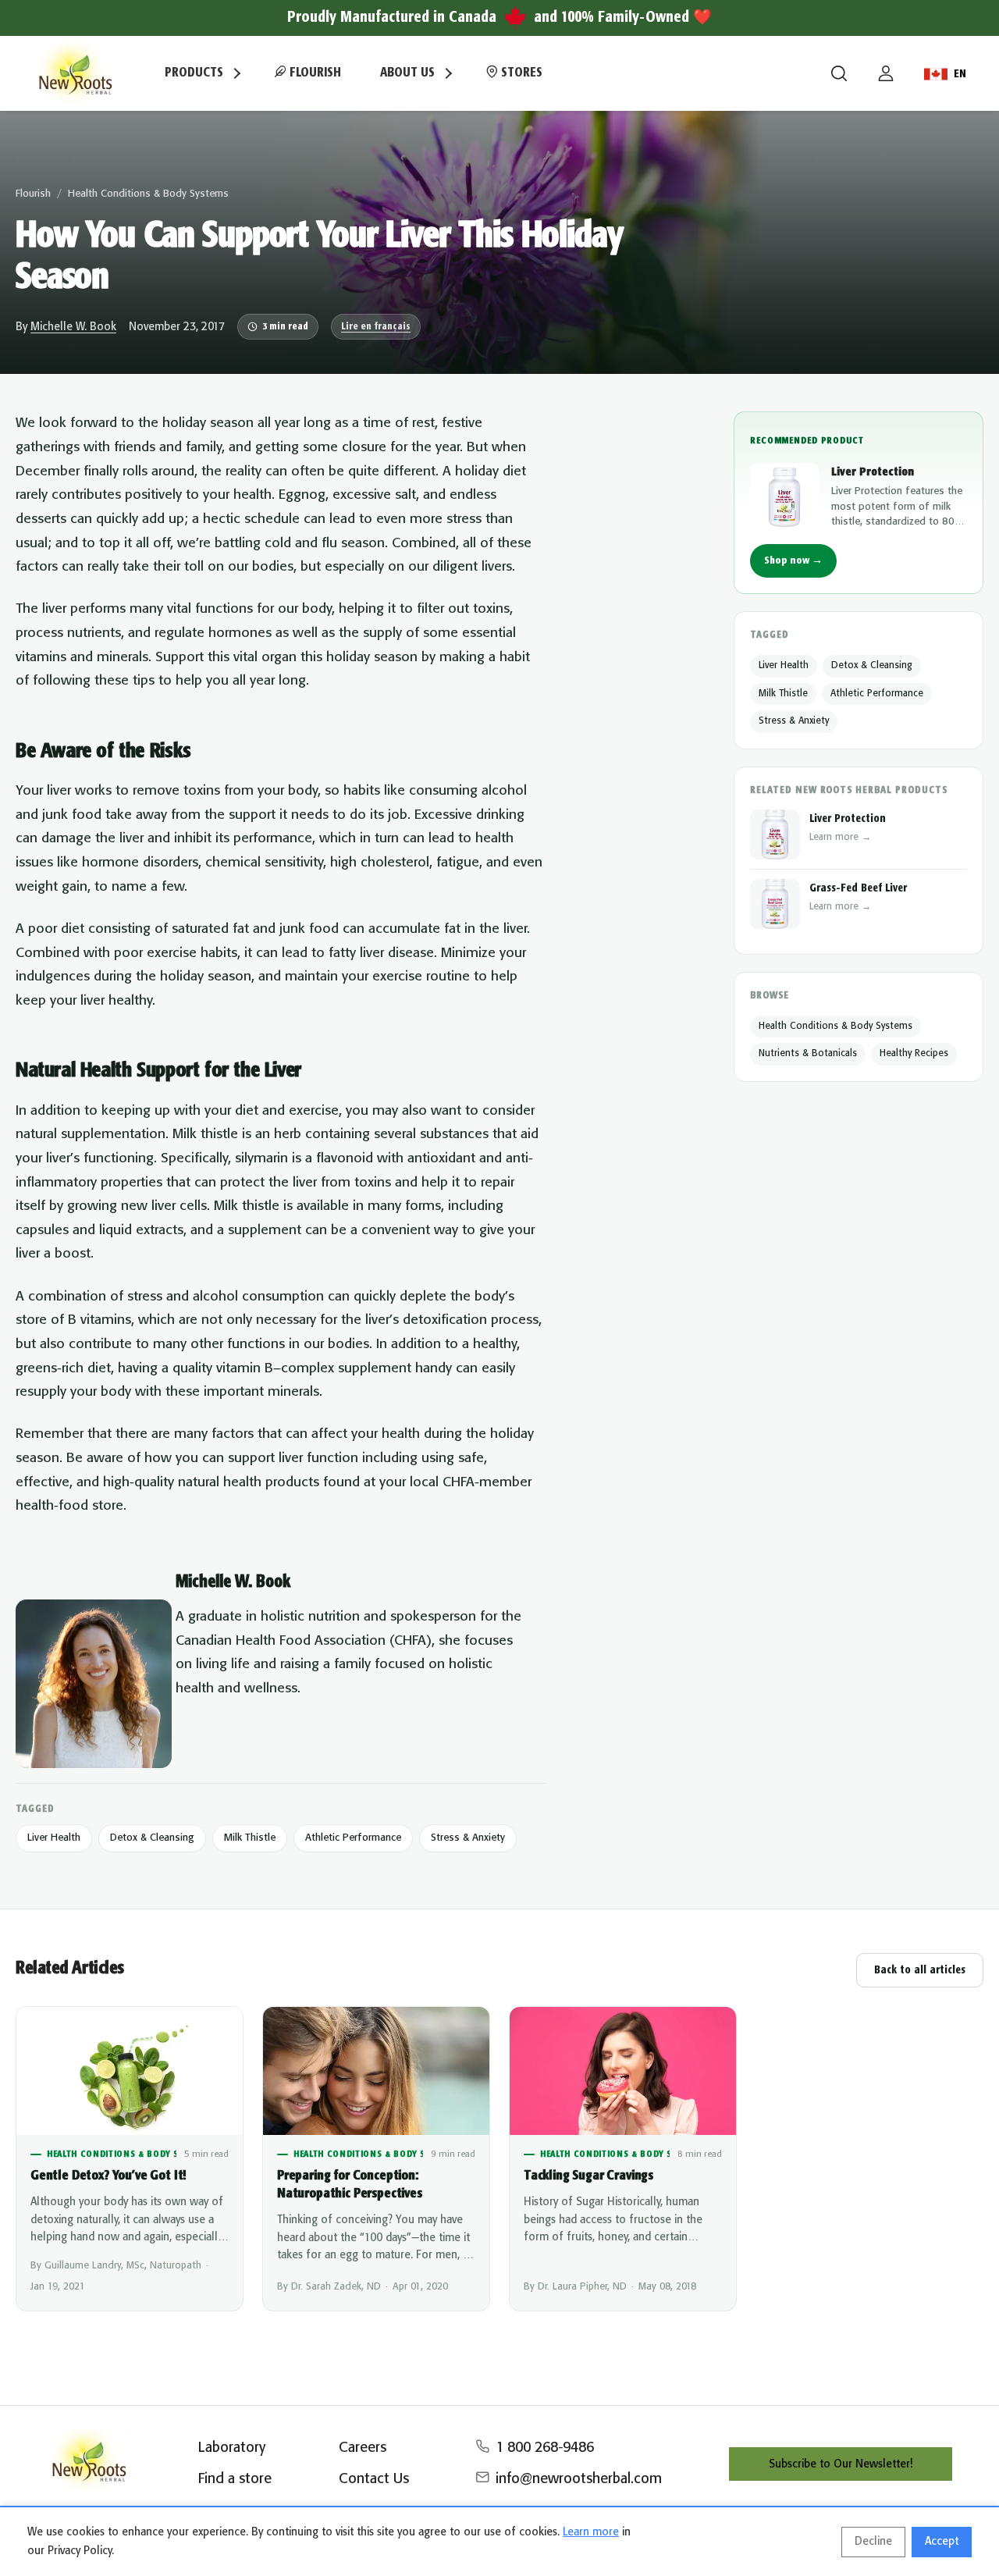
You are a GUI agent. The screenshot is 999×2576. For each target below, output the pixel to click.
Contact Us (374, 2479)
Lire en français (376, 327)
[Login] (886, 73)
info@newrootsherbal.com (579, 2479)
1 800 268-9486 (545, 2448)
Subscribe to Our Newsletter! (841, 2464)
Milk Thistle (250, 1838)
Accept (942, 2542)
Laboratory (232, 2448)
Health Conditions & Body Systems (148, 194)
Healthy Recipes (914, 1053)
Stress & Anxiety (468, 1838)
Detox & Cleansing (152, 1838)
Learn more (591, 2532)
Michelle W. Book (73, 327)
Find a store (235, 2479)
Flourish (314, 73)
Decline (873, 2542)
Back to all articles (920, 1970)
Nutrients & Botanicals (808, 1053)
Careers (363, 2448)
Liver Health (54, 1838)
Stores (520, 73)
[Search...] (839, 73)
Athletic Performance (353, 1838)
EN (960, 74)
